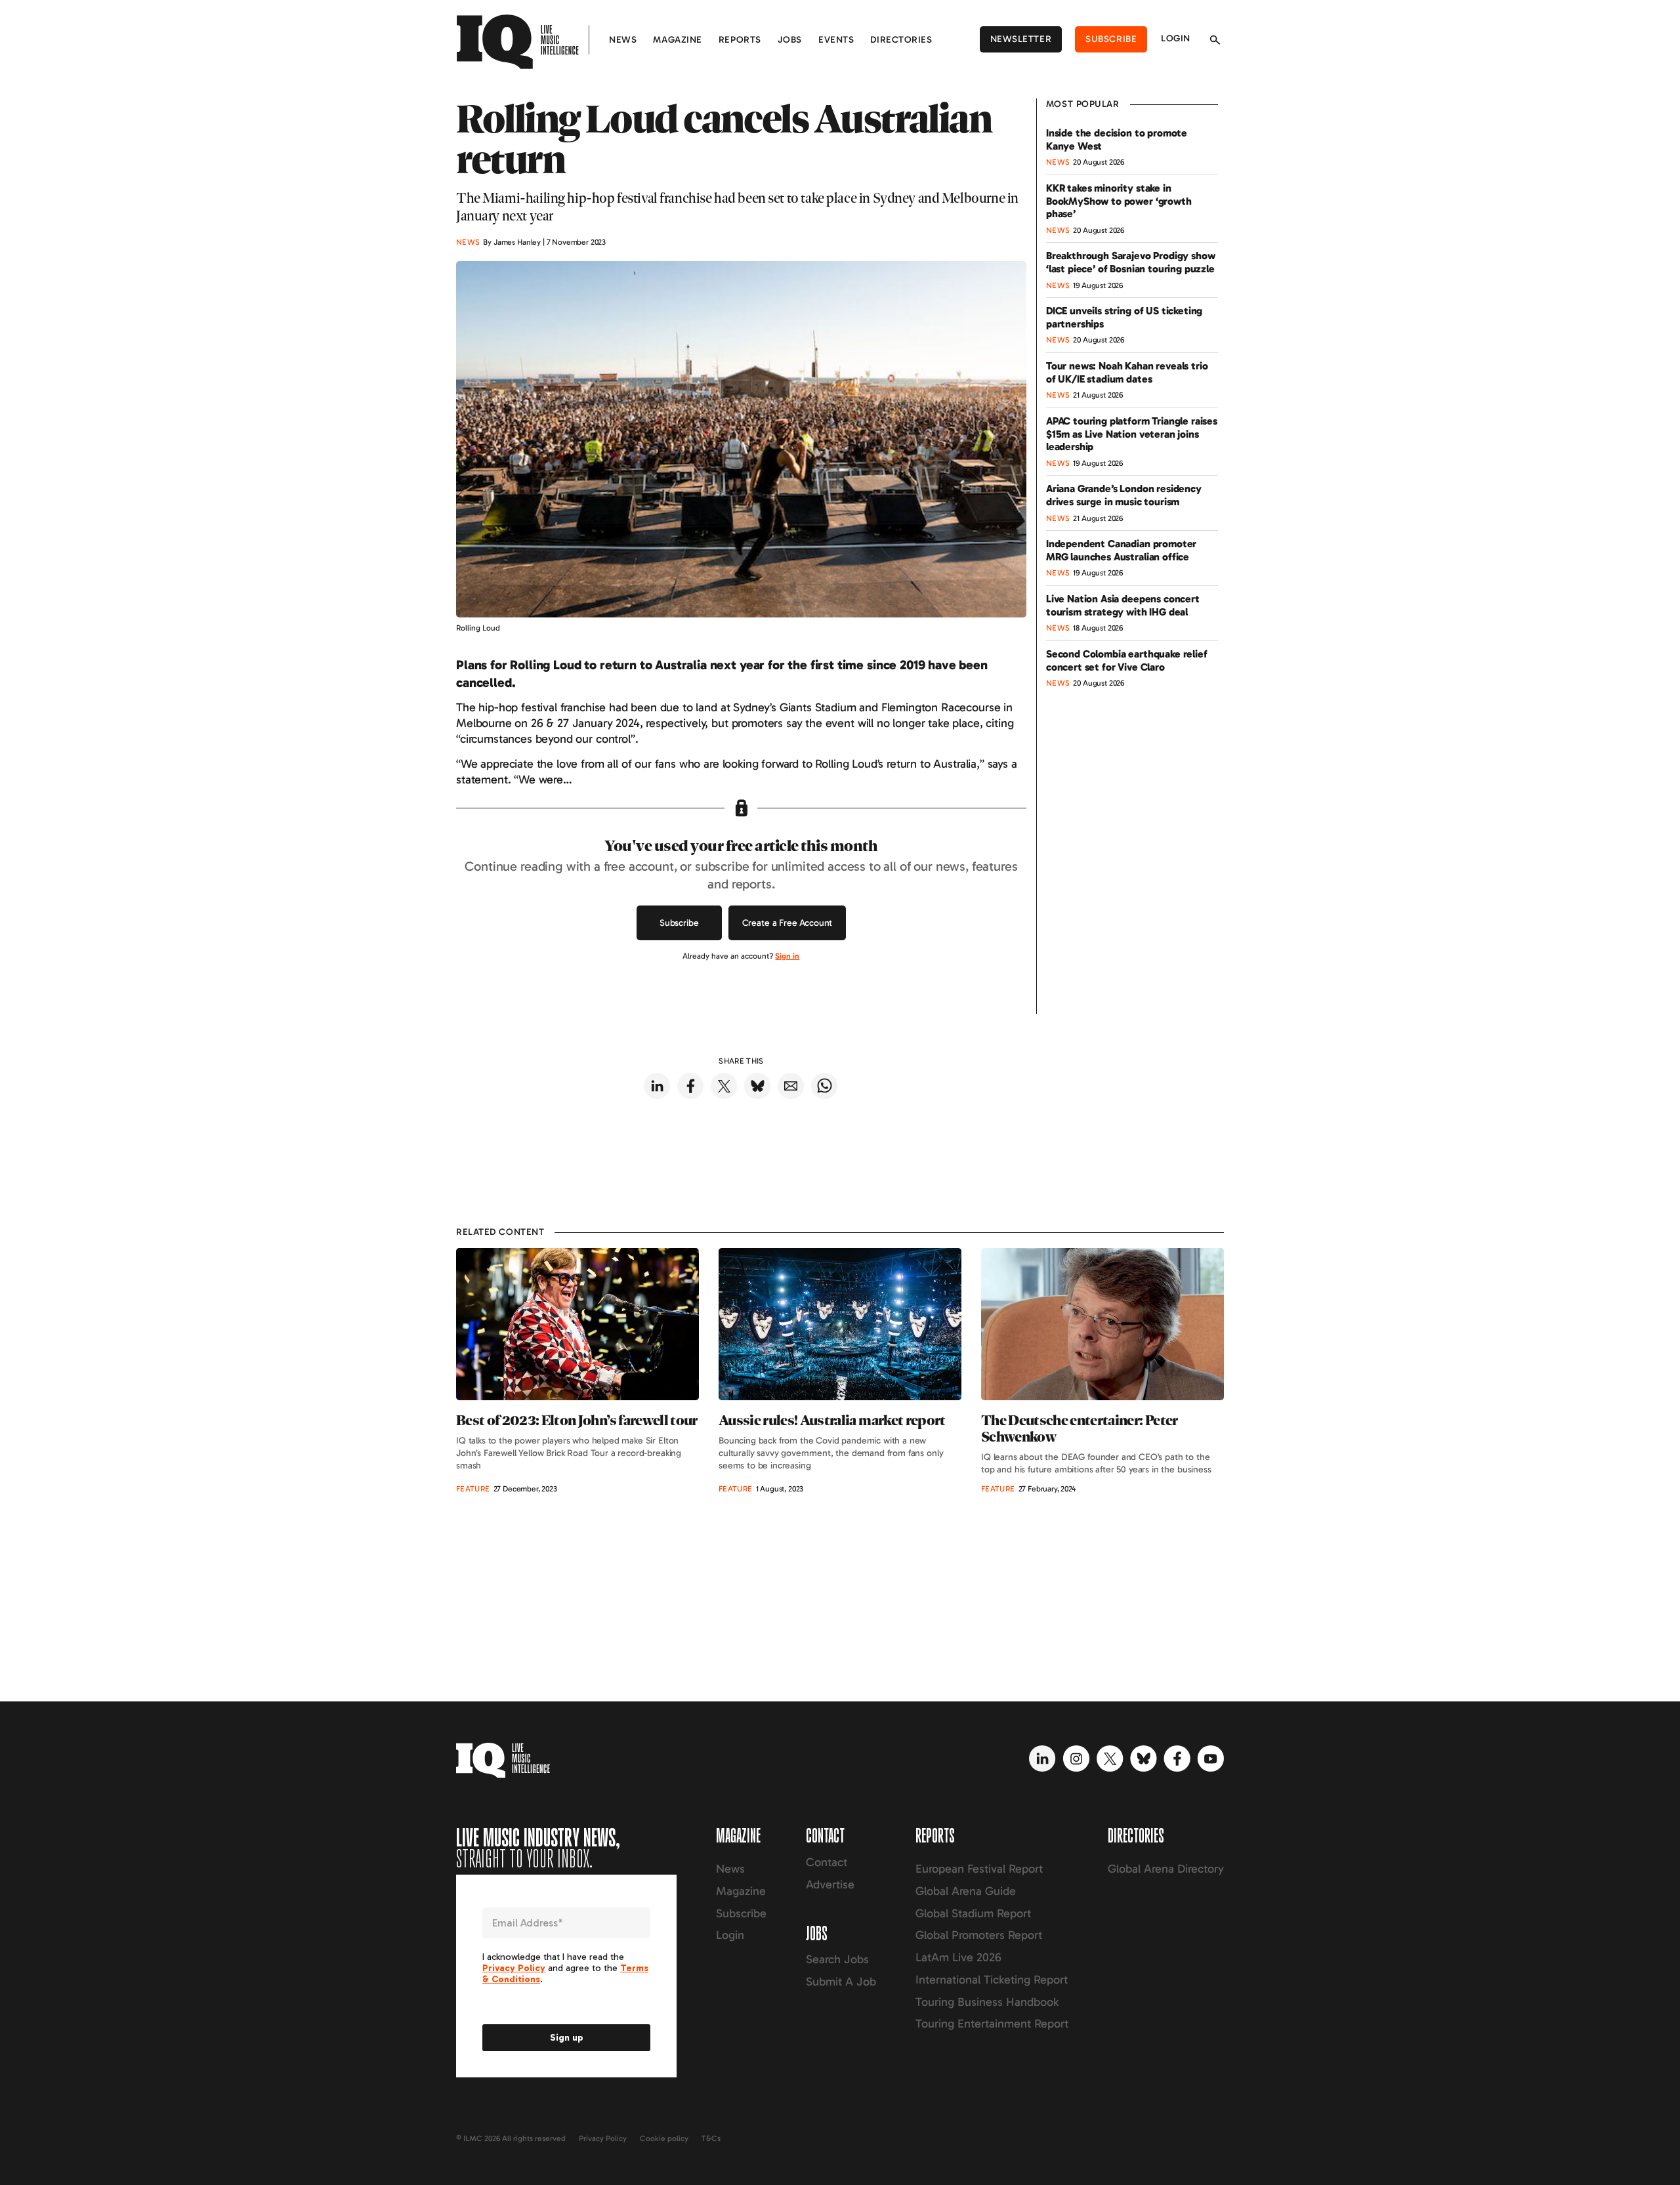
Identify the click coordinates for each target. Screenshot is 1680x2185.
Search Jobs (837, 1959)
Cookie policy (664, 2138)
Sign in (787, 956)
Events (836, 40)
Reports (740, 40)
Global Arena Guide (966, 1891)
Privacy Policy (603, 2138)
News (623, 40)
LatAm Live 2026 (958, 1957)
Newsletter (1021, 39)
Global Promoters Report (979, 1935)
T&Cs (711, 2138)
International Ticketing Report (992, 1980)
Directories (901, 40)
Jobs (790, 40)
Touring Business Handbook (987, 2002)
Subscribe (1111, 39)
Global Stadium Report (973, 1913)
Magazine (677, 40)
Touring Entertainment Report (992, 2024)
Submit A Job (841, 1982)
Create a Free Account (787, 923)
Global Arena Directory (1166, 1869)
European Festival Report (979, 1869)
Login (1176, 38)
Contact (827, 1862)
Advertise (830, 1884)
